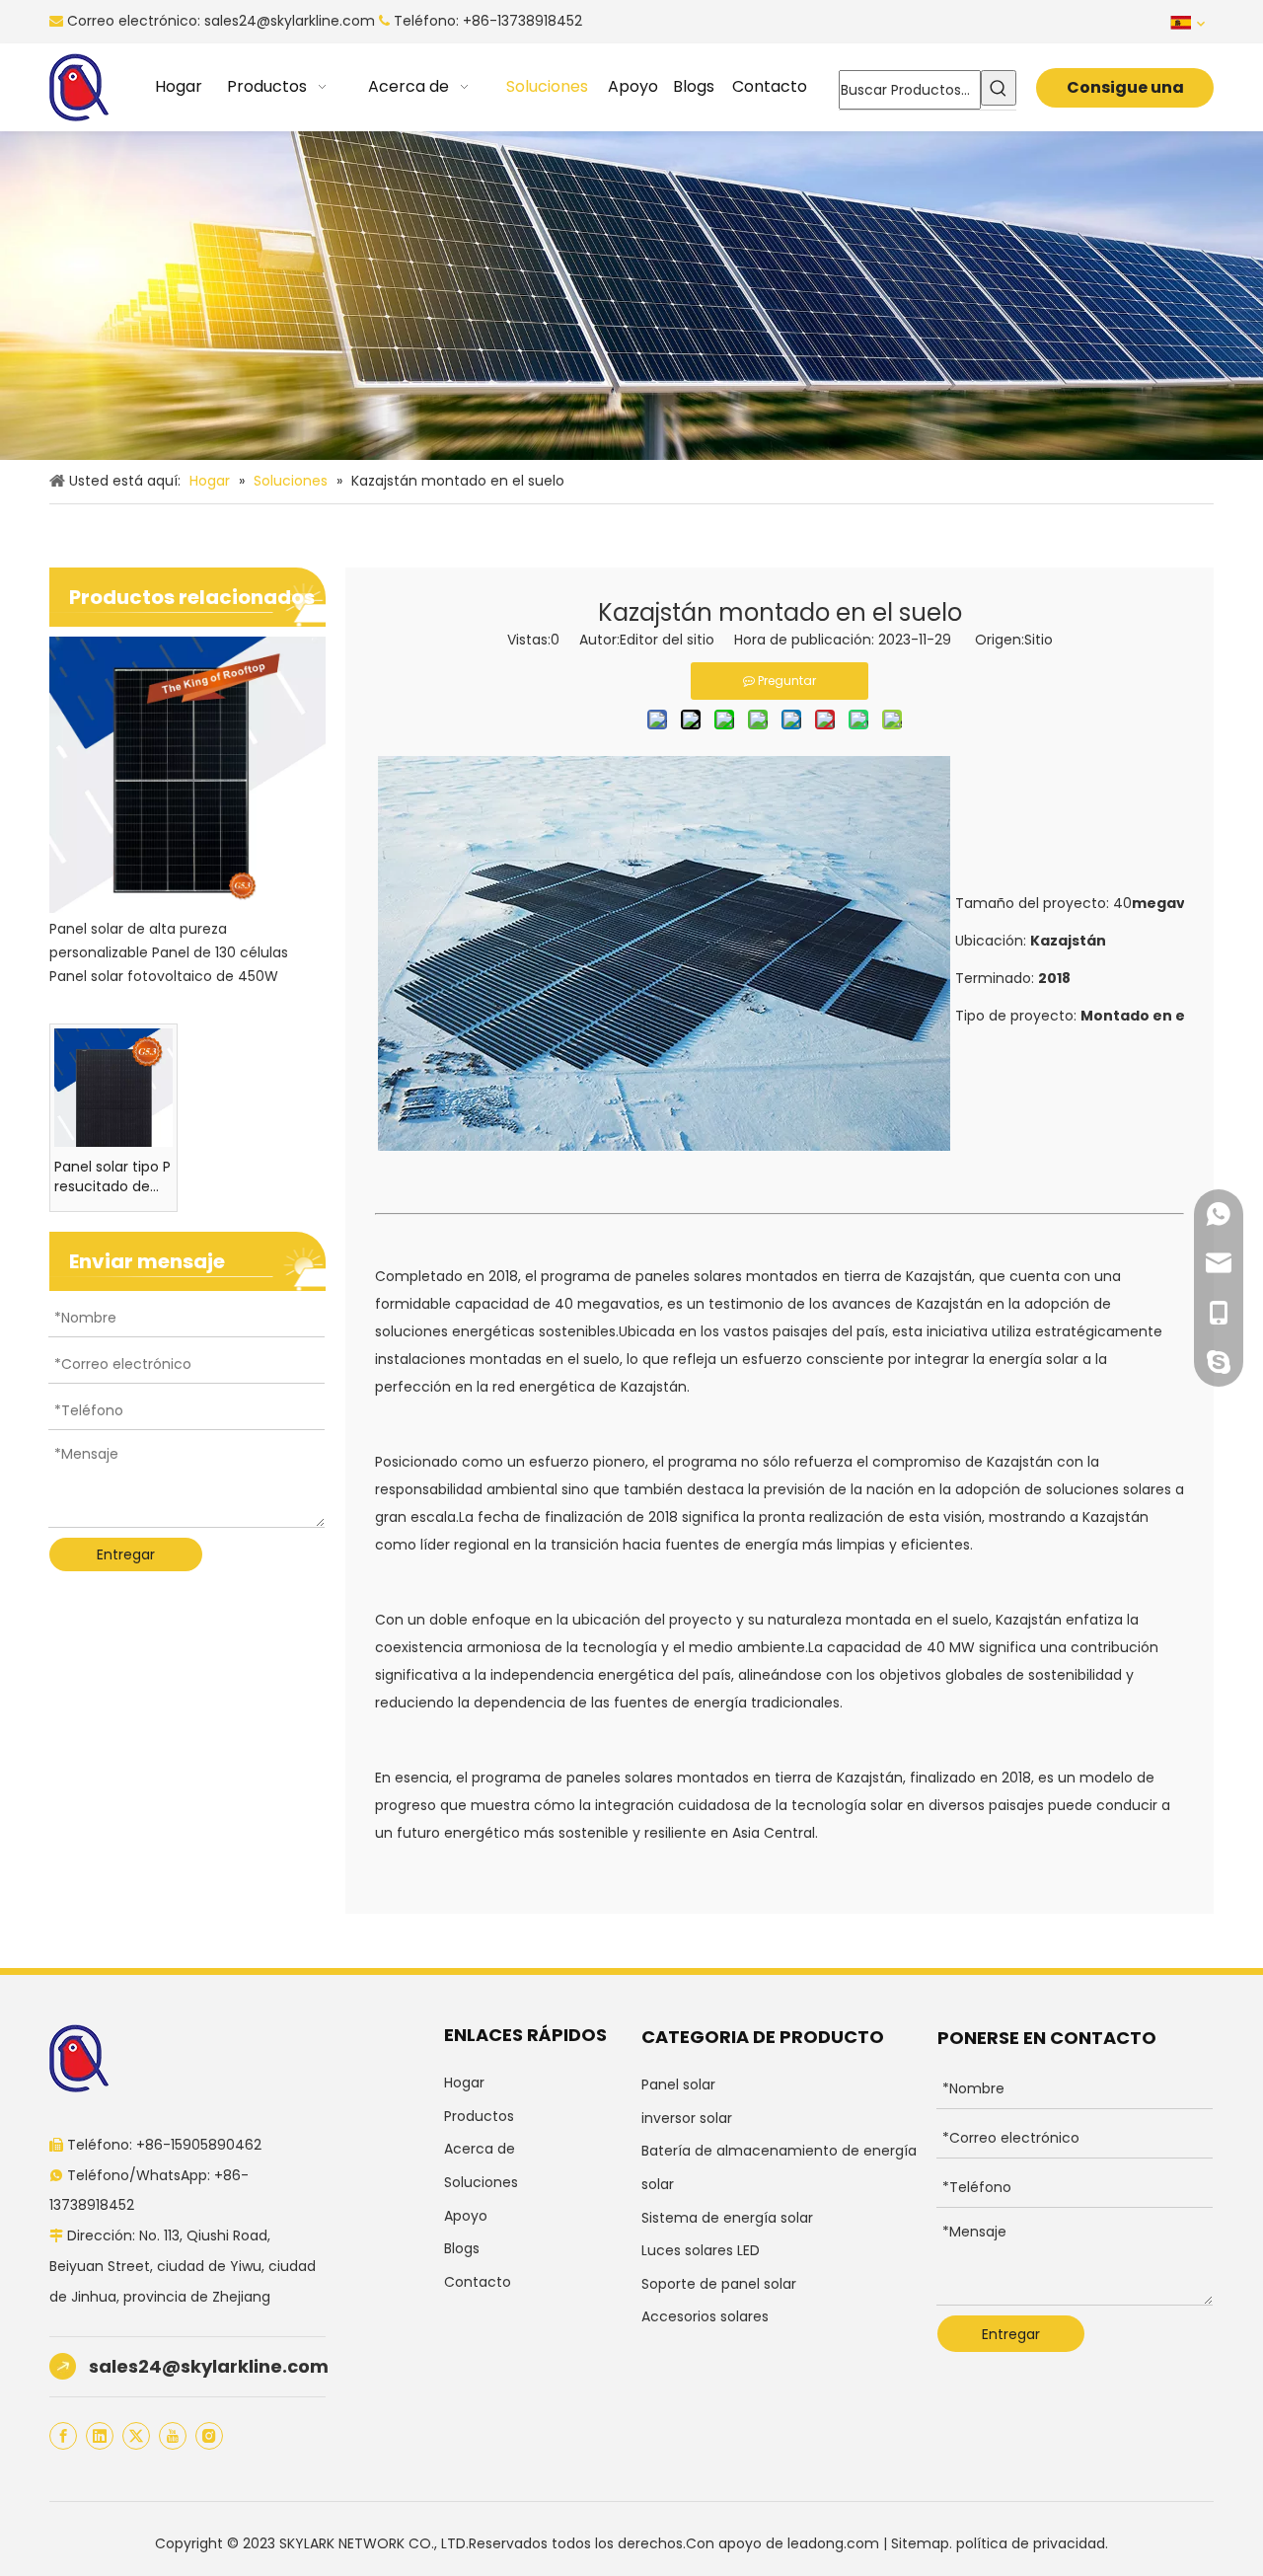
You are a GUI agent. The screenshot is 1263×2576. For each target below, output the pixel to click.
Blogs (462, 2248)
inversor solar (687, 2118)
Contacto (478, 2282)
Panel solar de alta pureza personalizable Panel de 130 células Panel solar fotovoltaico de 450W (169, 952)
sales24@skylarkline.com (290, 21)
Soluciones (481, 2182)
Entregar (126, 1554)
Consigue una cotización (1125, 92)
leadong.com (833, 2543)
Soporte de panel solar (719, 2284)
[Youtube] (173, 2436)
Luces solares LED (701, 2250)
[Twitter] (136, 2436)
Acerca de (480, 2149)
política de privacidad (1031, 2543)
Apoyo (466, 2216)
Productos (479, 2116)
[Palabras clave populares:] (999, 88)
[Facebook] (63, 2436)
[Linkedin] (100, 2436)
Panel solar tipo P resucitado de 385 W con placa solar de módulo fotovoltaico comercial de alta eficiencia (112, 1176)
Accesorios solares (705, 2316)
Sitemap (920, 2543)
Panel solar (678, 2084)
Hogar (464, 2083)
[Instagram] (209, 2436)
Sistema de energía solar (727, 2218)
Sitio (1039, 640)
